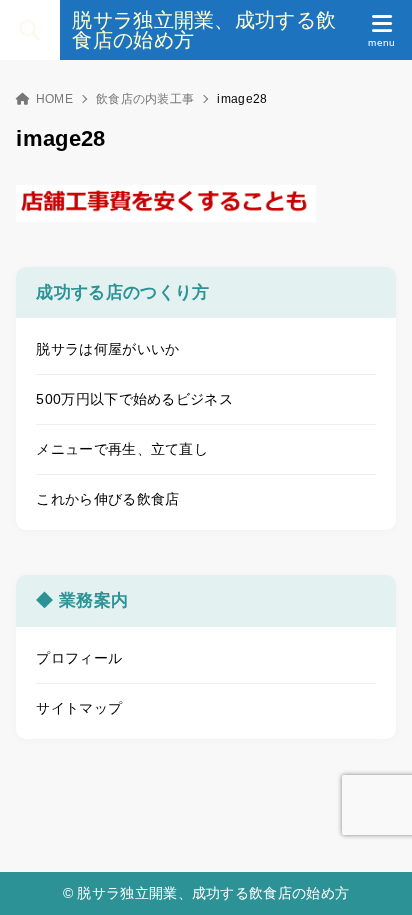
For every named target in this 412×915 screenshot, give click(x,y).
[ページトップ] (372, 875)
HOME (54, 99)
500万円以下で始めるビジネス (134, 399)
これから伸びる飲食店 (107, 499)
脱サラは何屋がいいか (107, 349)
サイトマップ (79, 708)
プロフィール (79, 658)
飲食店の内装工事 (145, 99)
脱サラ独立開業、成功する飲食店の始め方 (204, 30)
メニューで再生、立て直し (122, 449)
